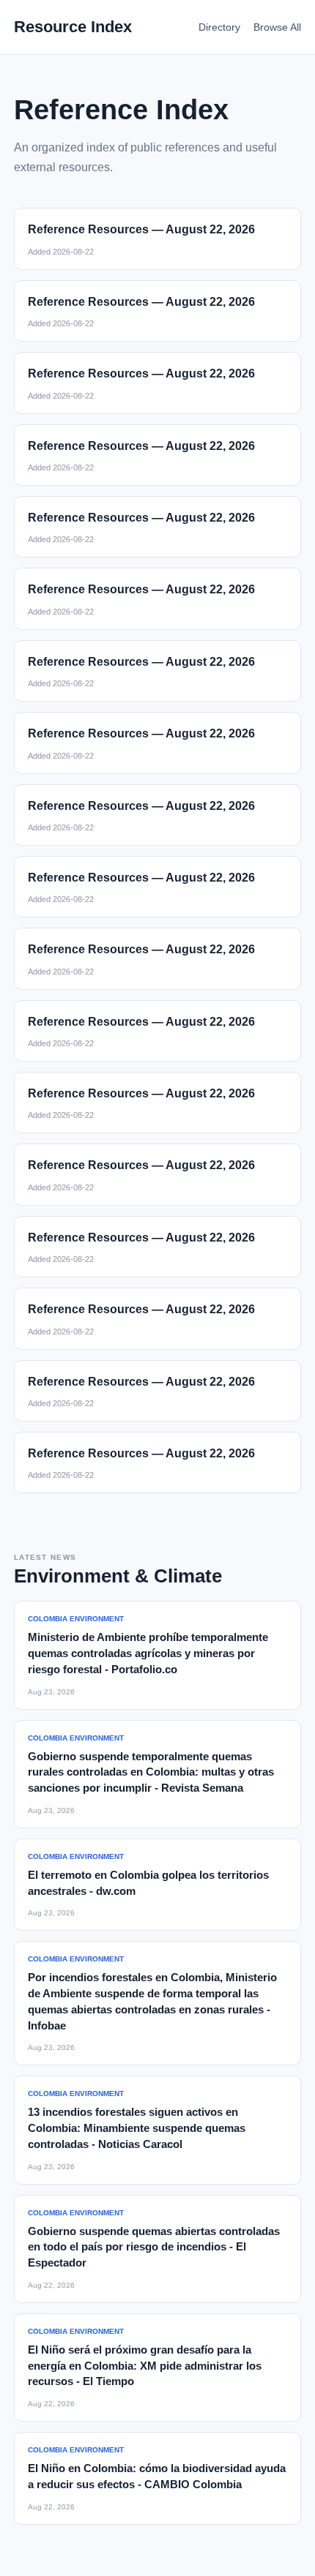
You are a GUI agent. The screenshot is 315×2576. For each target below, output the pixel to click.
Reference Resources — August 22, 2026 (141, 229)
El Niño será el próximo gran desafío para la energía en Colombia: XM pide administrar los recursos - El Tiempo (145, 2366)
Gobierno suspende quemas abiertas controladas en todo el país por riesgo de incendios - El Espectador (154, 2247)
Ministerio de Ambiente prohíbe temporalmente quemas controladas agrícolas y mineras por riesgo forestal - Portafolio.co (148, 1653)
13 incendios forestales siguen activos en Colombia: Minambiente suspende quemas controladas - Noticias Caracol (137, 2128)
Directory (219, 27)
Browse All (277, 27)
